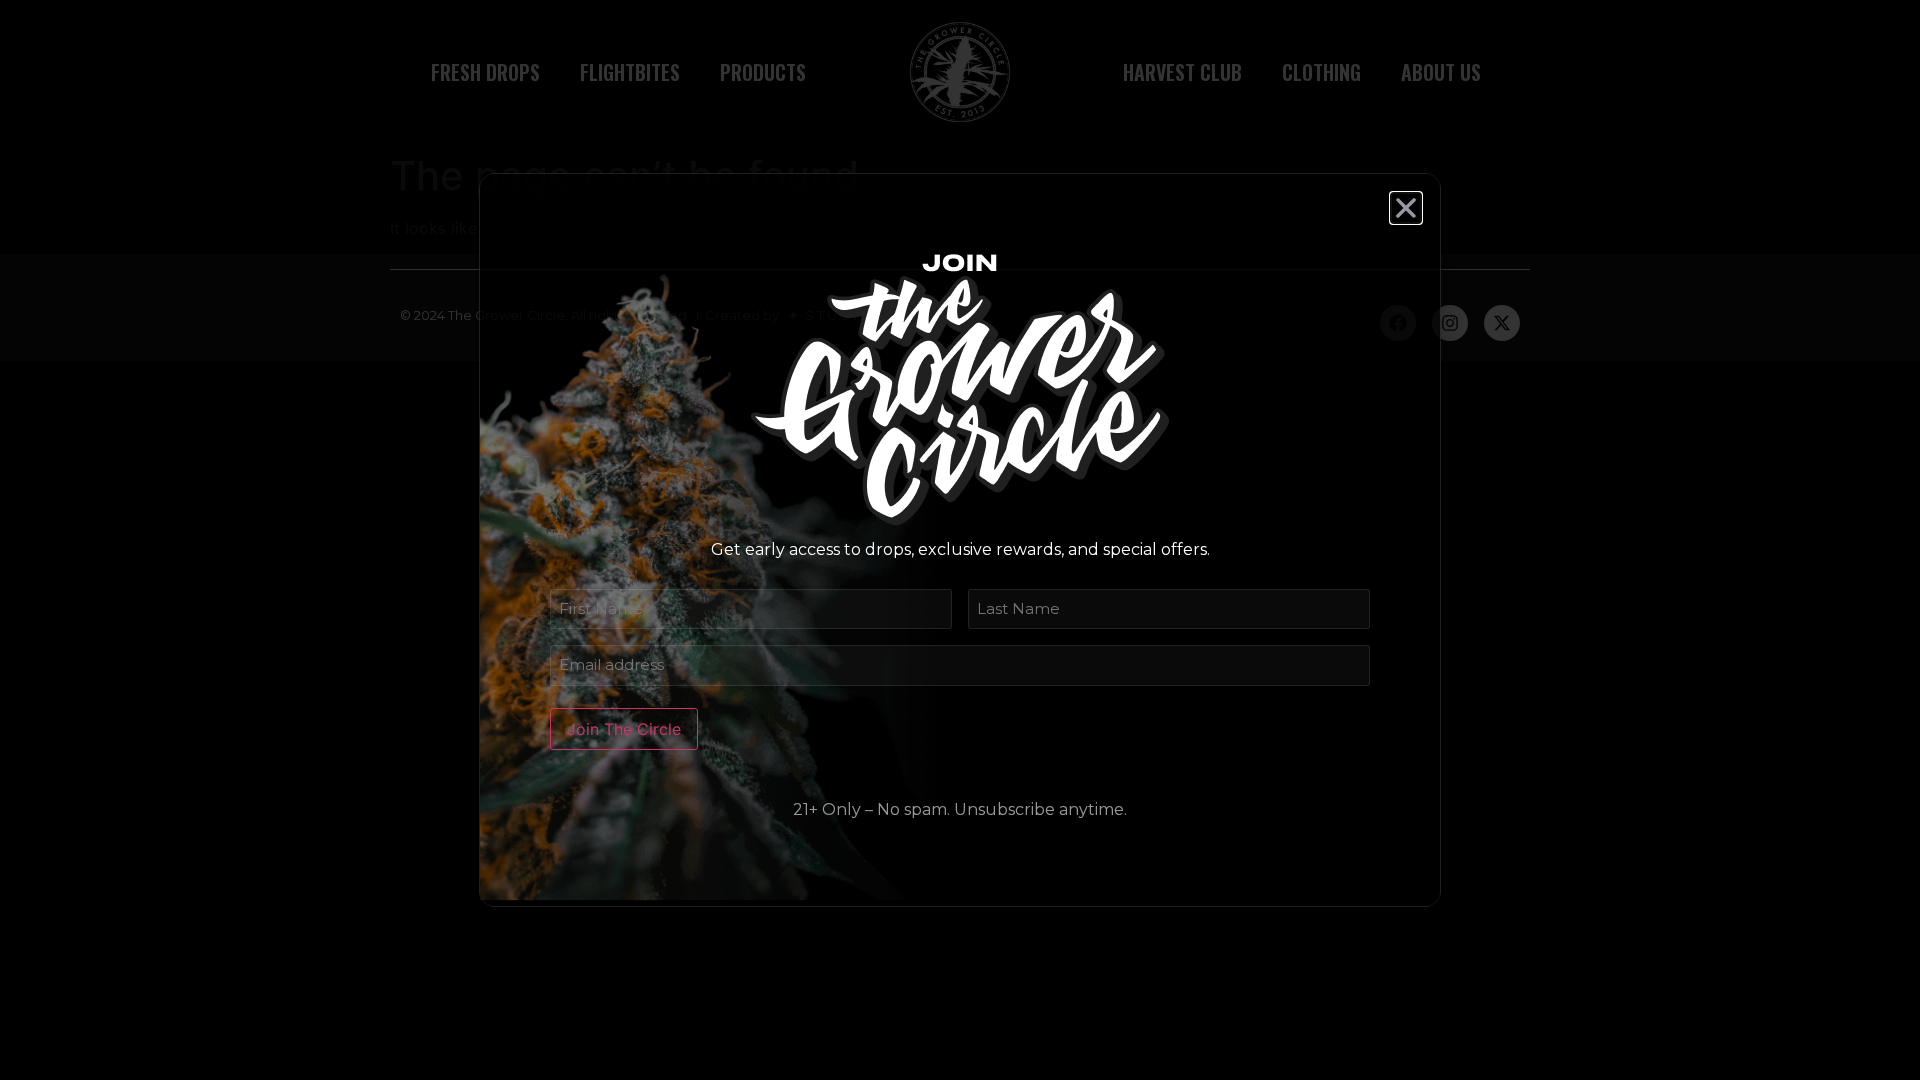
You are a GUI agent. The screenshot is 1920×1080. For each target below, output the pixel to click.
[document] (960, 540)
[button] (1406, 208)
